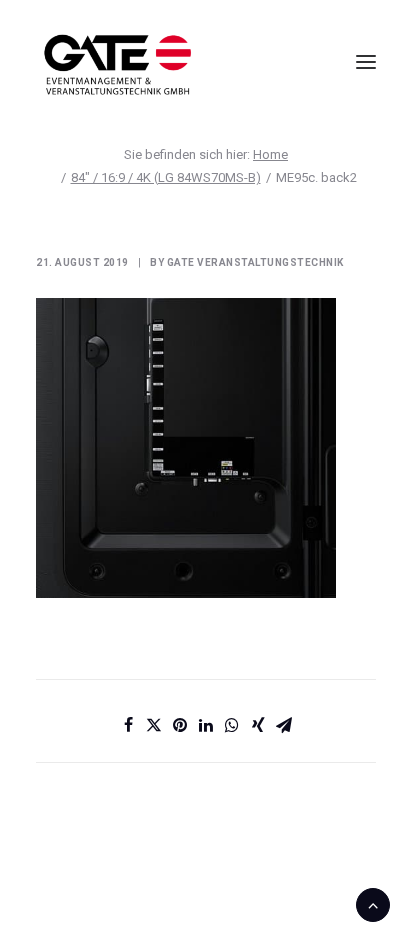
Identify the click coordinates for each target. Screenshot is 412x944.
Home (270, 154)
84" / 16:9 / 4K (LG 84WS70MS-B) (166, 177)
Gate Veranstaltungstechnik (255, 262)
